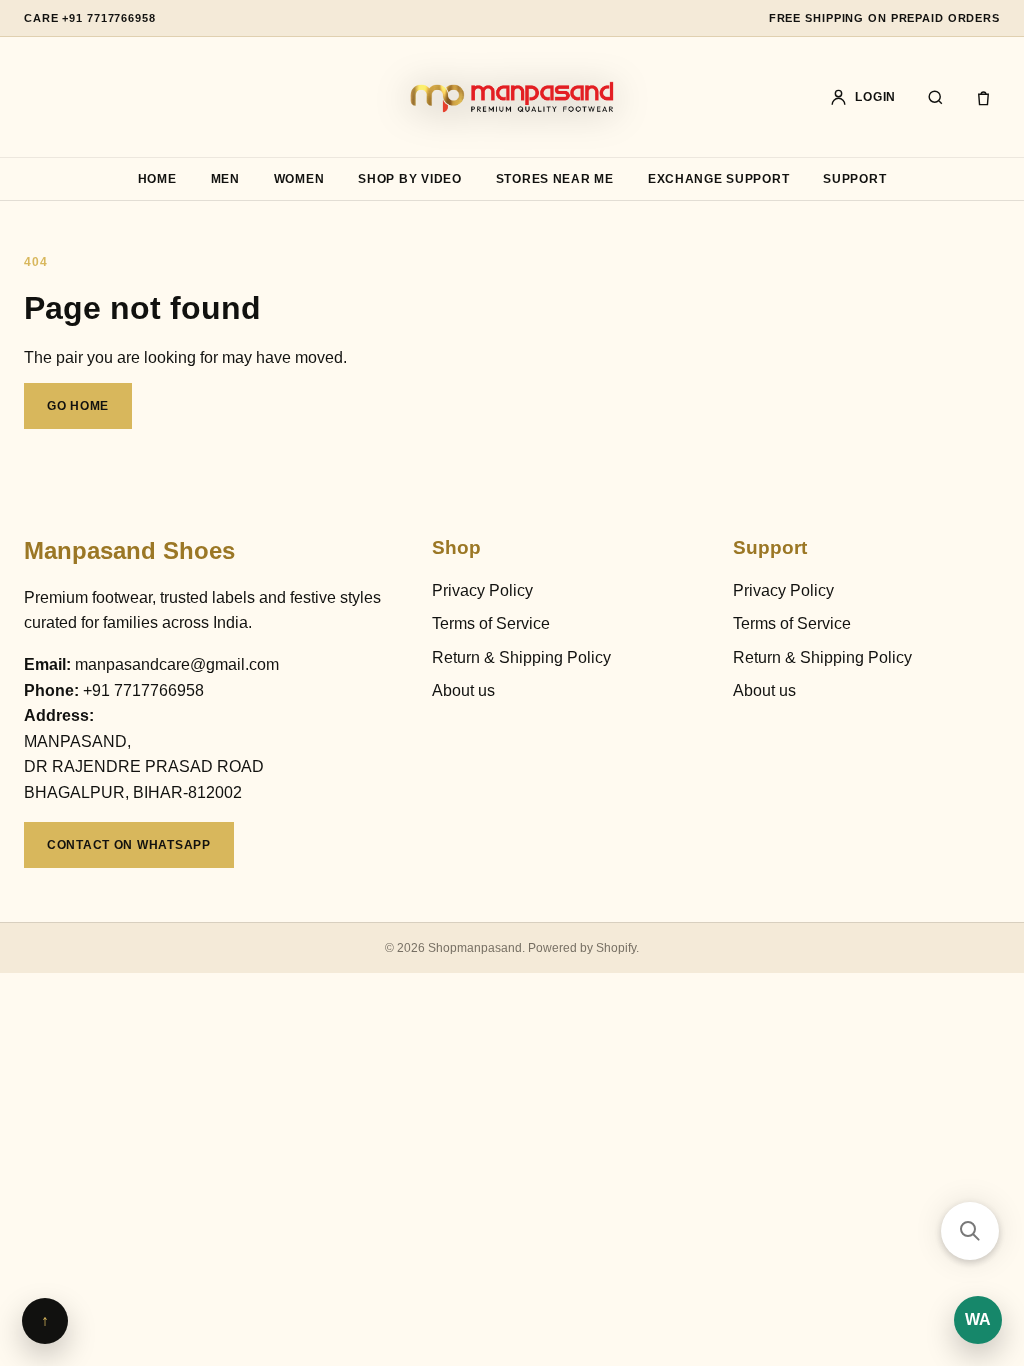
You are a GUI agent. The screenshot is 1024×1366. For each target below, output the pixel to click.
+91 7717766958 (143, 690)
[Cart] (983, 97)
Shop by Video (409, 179)
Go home (78, 406)
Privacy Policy (482, 590)
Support (854, 179)
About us (463, 690)
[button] (970, 1231)
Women (299, 179)
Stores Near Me (555, 179)
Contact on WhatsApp (129, 845)
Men (225, 179)
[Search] (935, 97)
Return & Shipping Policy (521, 657)
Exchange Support (719, 179)
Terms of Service (491, 623)
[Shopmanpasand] (512, 97)
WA (978, 1319)
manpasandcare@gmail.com (177, 664)
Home (157, 179)
